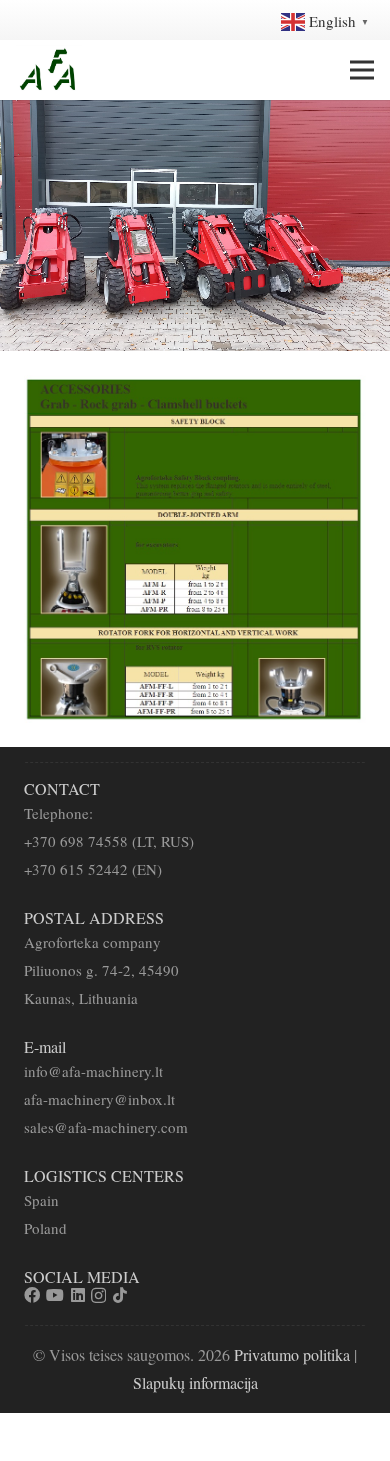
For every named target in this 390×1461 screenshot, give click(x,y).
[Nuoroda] (49, 70)
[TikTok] (120, 1295)
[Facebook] (32, 1295)
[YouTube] (55, 1295)
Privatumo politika (292, 1354)
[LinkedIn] (78, 1295)
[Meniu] (362, 70)
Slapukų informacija (195, 1382)
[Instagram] (98, 1296)
